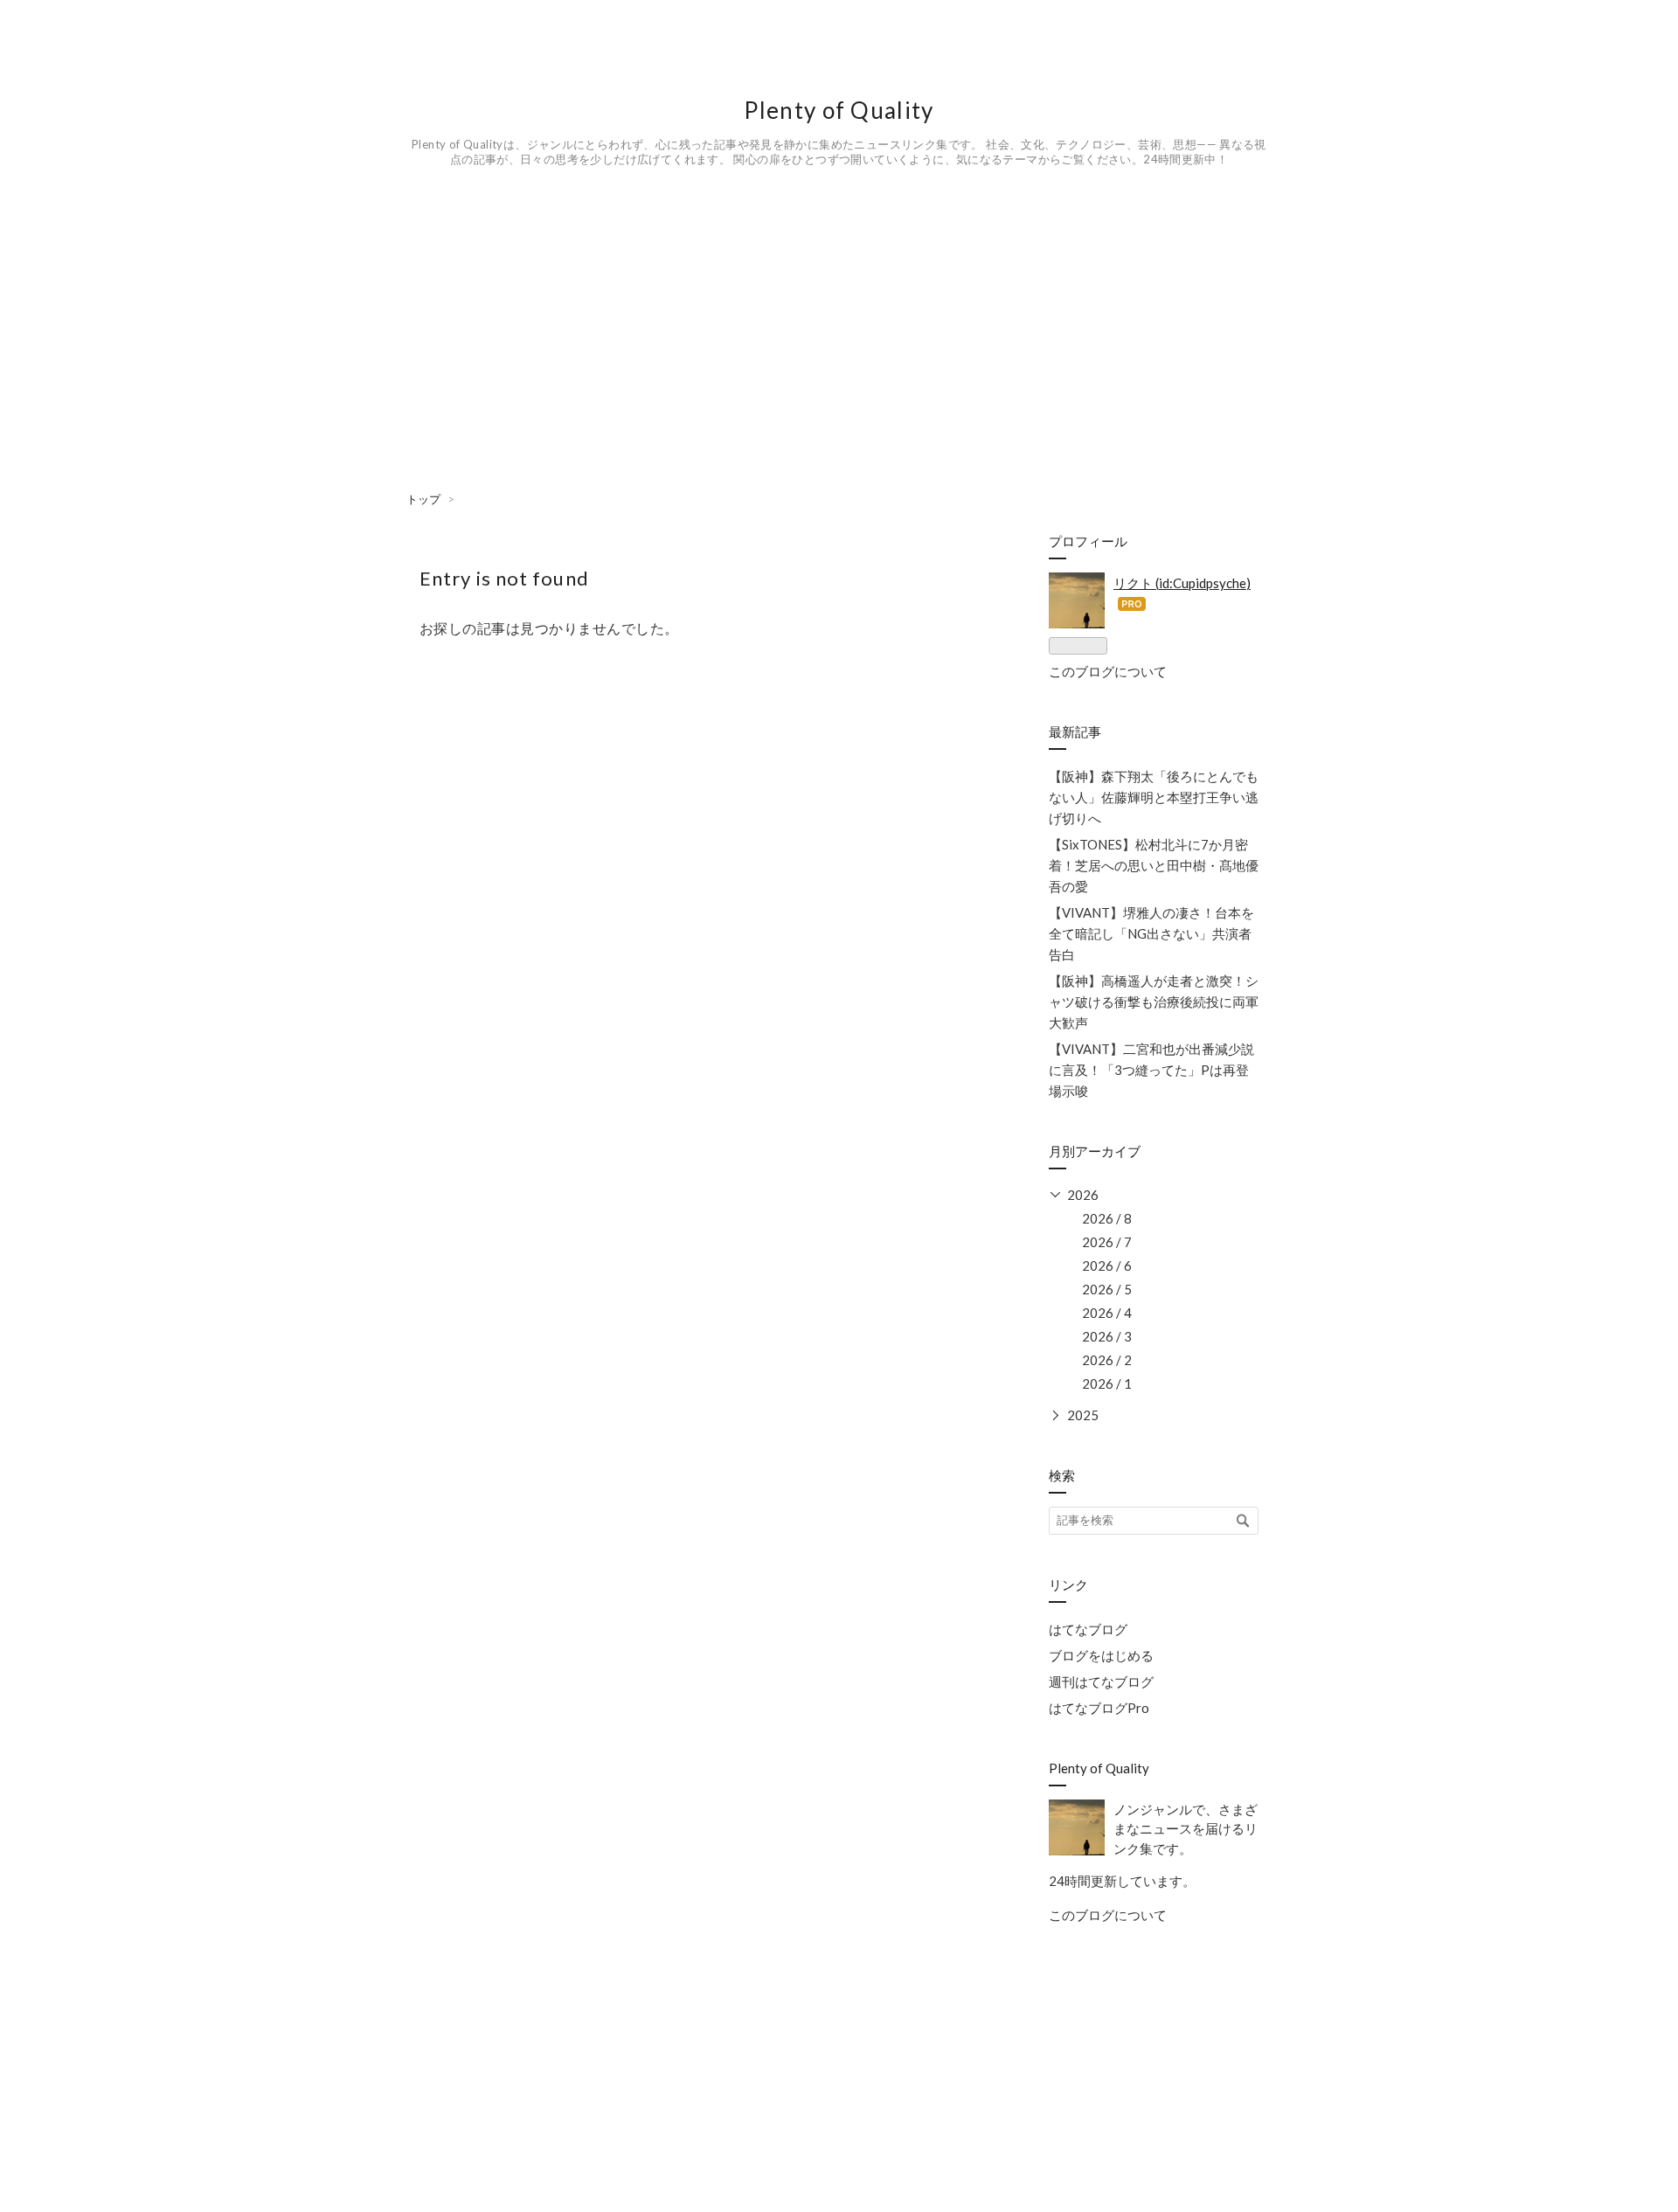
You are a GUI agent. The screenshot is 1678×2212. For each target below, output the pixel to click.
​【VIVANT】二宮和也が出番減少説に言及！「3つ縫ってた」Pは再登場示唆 (1151, 1070)
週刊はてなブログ (1101, 1682)
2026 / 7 (1107, 1242)
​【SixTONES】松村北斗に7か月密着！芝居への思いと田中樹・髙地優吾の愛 (1154, 865)
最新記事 (1075, 732)
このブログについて (1108, 671)
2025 (1083, 1415)
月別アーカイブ (1095, 1151)
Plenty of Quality (850, 110)
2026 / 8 (1107, 1218)
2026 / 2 (1107, 1360)
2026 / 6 (1107, 1265)
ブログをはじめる (1101, 1655)
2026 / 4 (1107, 1313)
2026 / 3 (1107, 1336)
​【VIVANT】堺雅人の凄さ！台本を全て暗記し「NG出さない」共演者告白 (1151, 933)
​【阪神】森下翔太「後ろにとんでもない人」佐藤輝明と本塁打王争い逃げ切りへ (1154, 797)
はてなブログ (1088, 1629)
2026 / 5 (1107, 1289)
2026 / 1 (1107, 1383)
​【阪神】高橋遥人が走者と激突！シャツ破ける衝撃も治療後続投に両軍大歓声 (1154, 1002)
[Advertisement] (647, 368)
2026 (1083, 1195)
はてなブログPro (1099, 1708)
